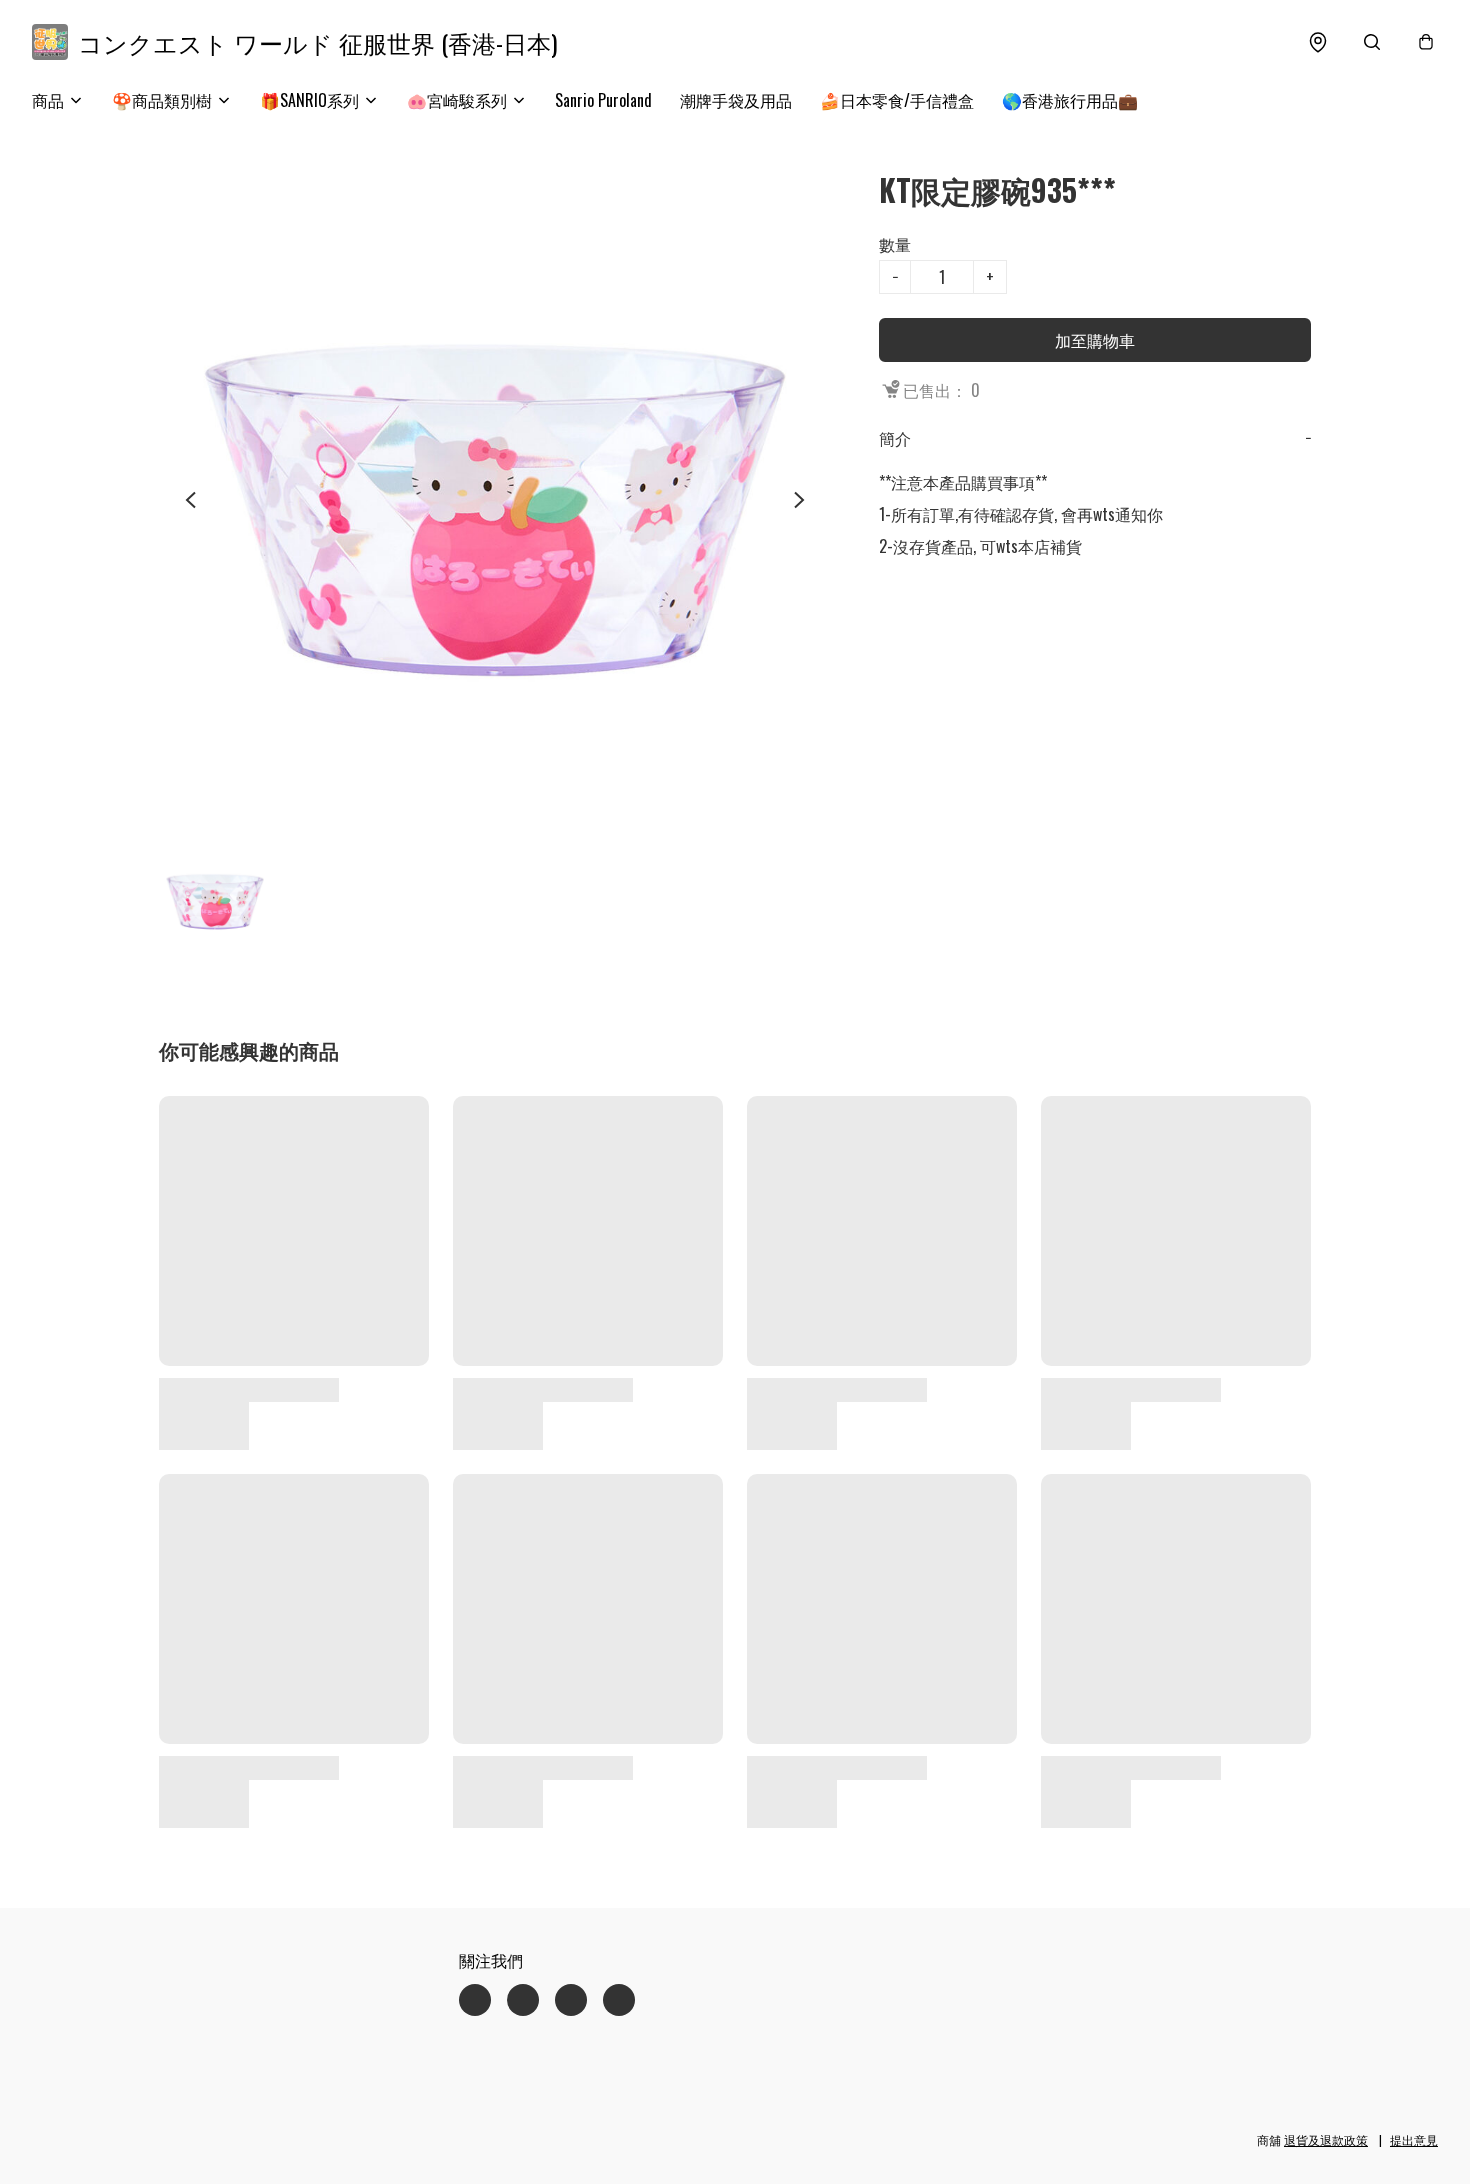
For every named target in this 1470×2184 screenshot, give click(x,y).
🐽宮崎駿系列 (457, 100)
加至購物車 (1095, 340)
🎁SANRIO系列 (309, 100)
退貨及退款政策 (1326, 2139)
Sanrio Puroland (603, 100)
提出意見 (1414, 2139)
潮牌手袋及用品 (736, 100)
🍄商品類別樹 (162, 100)
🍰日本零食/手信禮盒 (897, 100)
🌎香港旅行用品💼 (1070, 100)
